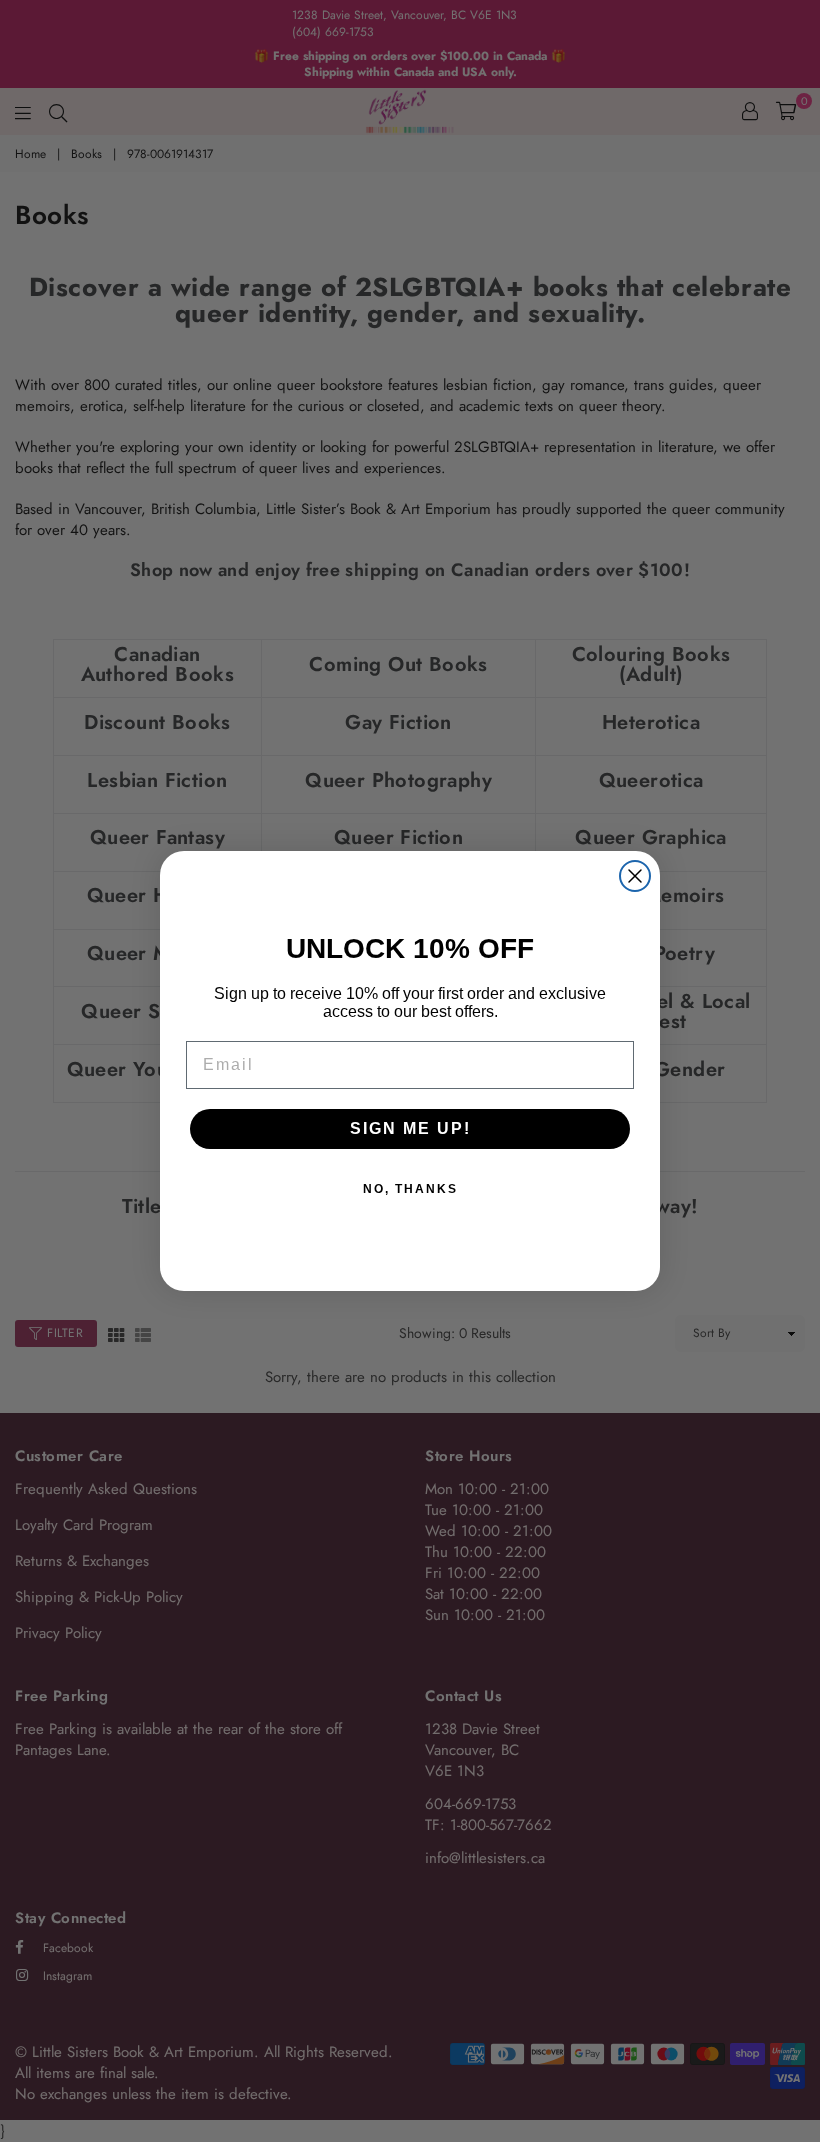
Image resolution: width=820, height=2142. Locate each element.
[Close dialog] (635, 876)
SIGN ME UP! (410, 1128)
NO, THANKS (410, 1189)
